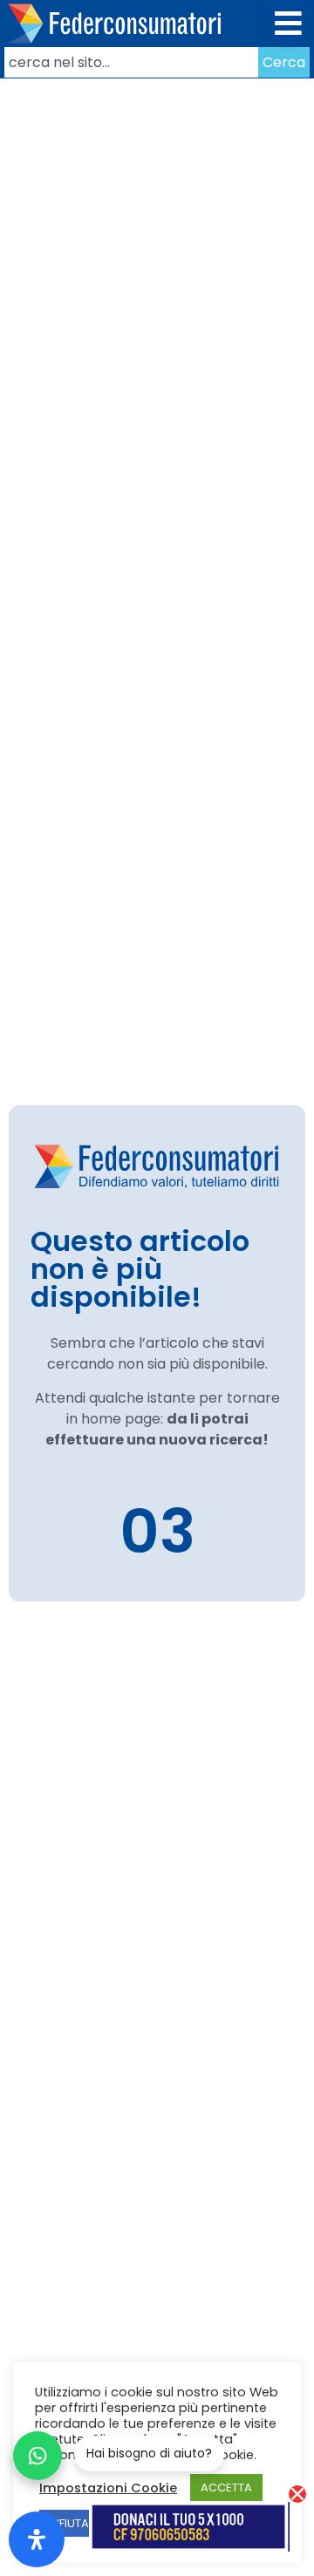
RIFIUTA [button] (69, 2523)
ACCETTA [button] (226, 2488)
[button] (289, 24)
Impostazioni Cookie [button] (108, 2488)
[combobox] (131, 62)
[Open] (37, 2539)
